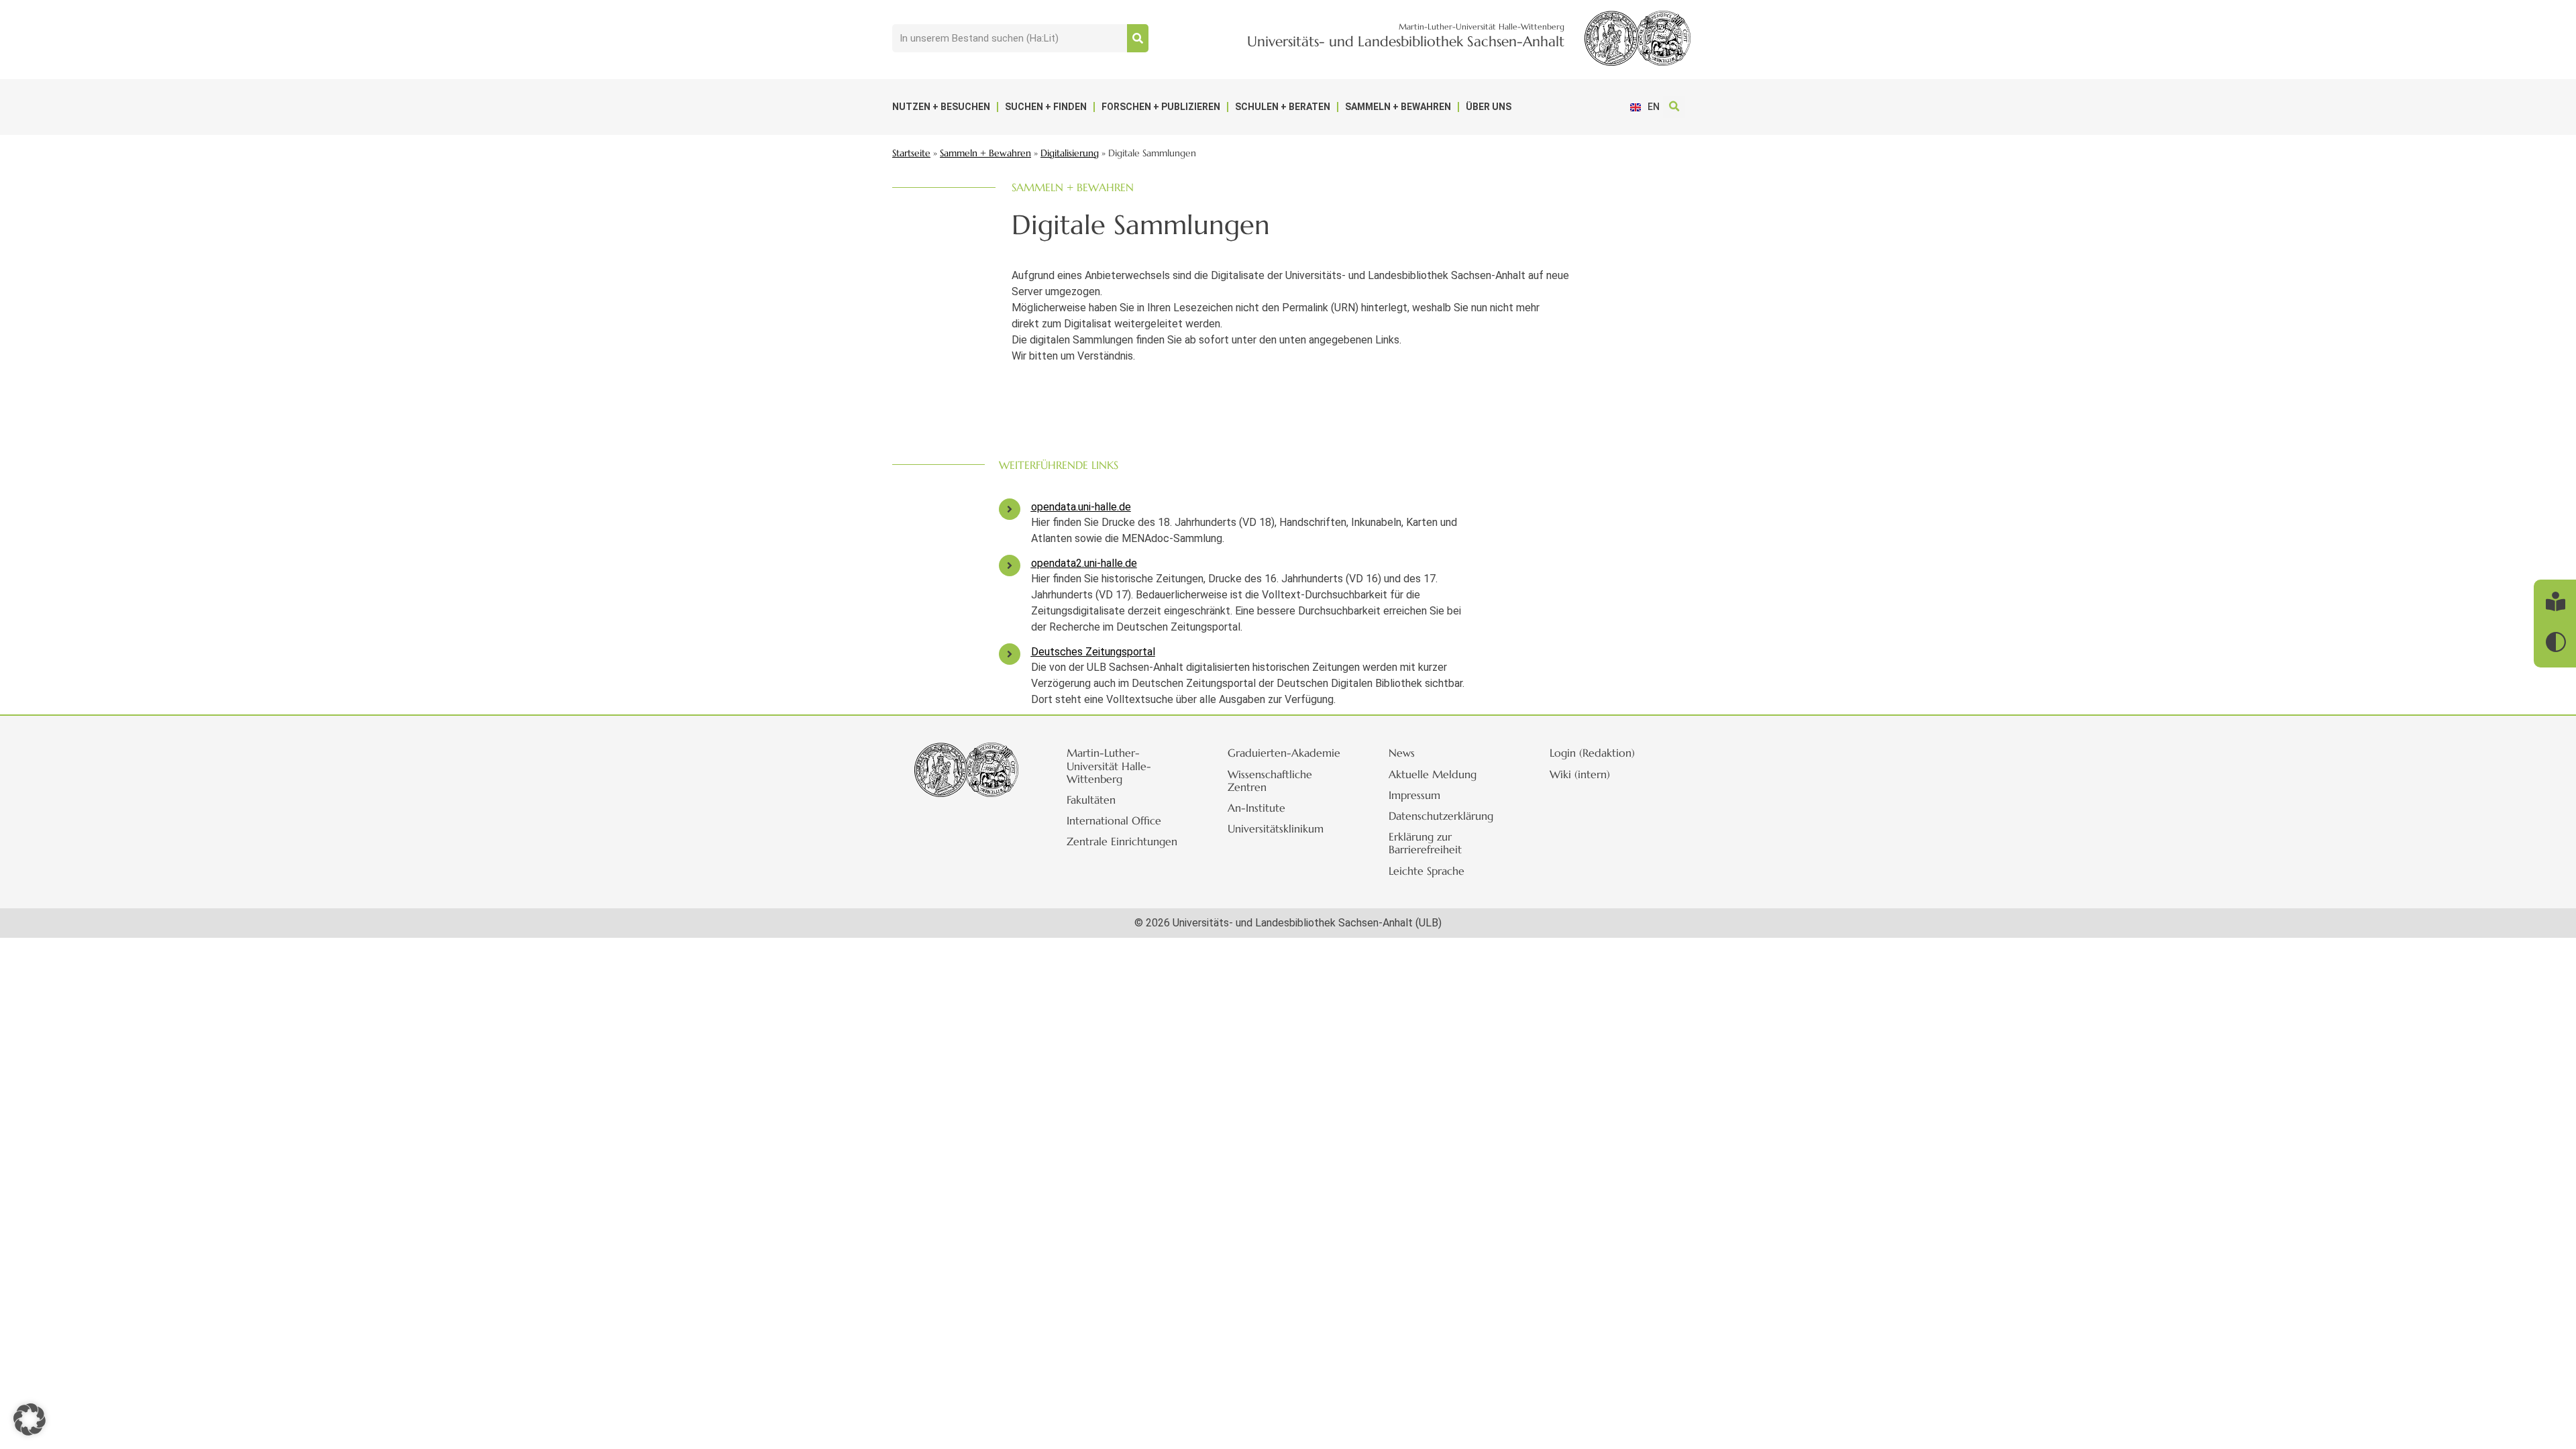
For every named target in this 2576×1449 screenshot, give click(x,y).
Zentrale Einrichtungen (1122, 841)
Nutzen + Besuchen (941, 107)
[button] (1674, 107)
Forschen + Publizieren (1161, 107)
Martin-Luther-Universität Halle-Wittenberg (1109, 765)
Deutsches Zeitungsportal (1093, 652)
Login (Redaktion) (1592, 753)
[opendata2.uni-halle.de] (1010, 566)
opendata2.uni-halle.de (1084, 563)
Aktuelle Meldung (1433, 774)
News (1402, 753)
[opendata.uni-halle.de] (1010, 509)
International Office (1114, 820)
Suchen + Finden (1046, 107)
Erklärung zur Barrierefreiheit (1425, 843)
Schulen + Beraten (1283, 107)
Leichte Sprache (1427, 871)
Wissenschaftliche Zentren (1270, 781)
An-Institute (1256, 808)
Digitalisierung (1070, 153)
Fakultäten (1091, 800)
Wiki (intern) (1580, 774)
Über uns (1489, 107)
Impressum (1414, 795)
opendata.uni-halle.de (1081, 507)
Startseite (911, 153)
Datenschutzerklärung (1441, 816)
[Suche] (1138, 38)
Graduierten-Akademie (1284, 753)
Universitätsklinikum (1276, 828)
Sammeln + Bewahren (1398, 107)
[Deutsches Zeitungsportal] (1010, 654)
